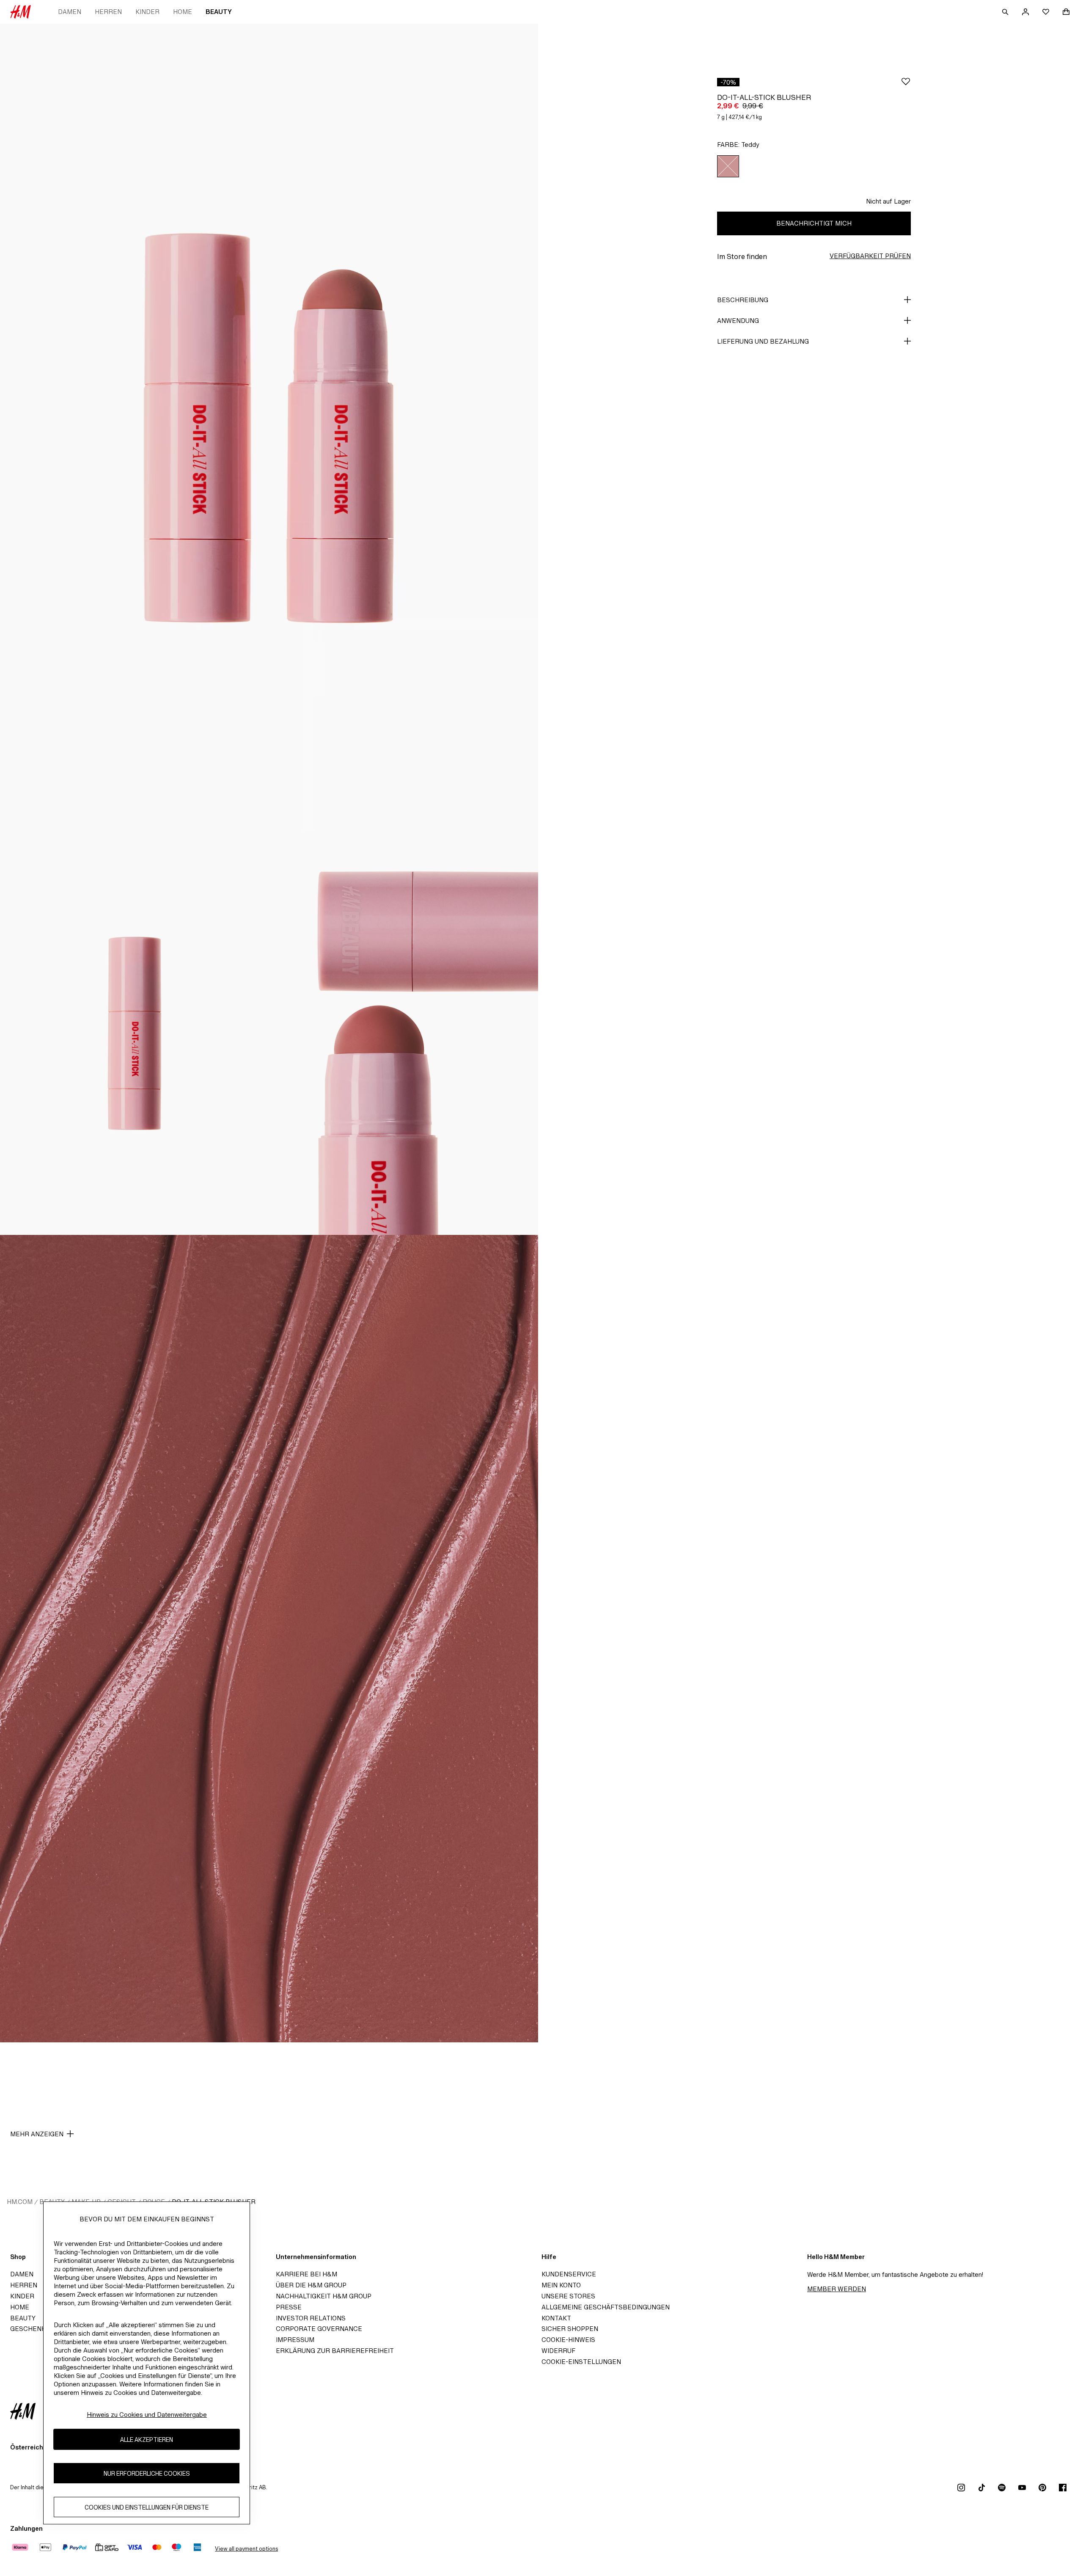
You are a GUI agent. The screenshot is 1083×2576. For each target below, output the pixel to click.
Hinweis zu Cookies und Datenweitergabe (147, 2415)
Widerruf (558, 2351)
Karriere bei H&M (306, 2274)
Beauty (219, 12)
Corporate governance (319, 2329)
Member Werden (837, 2289)
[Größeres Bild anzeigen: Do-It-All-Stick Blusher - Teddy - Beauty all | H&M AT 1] (269, 427)
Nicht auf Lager (888, 201)
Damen (70, 12)
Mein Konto (561, 2285)
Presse (289, 2307)
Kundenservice (569, 2274)
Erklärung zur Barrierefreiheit (335, 2351)
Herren (108, 12)
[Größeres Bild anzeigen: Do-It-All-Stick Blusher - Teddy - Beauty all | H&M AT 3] (404, 1033)
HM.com (20, 2202)
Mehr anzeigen (37, 2134)
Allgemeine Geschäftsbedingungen (606, 2307)
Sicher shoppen (570, 2329)
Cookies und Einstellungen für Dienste (147, 2507)
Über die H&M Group (311, 2285)
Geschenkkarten (41, 2329)
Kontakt (556, 2318)
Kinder (147, 12)
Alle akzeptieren (147, 2440)
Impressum (295, 2340)
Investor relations (311, 2318)
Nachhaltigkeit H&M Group (324, 2296)
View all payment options (246, 2549)
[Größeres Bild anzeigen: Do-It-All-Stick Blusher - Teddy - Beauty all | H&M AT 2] (135, 1033)
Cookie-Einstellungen (581, 2362)
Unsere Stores (568, 2296)
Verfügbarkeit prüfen (870, 256)
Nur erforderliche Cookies (147, 2473)
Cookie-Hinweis (568, 2340)
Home (183, 12)
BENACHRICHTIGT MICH (814, 223)
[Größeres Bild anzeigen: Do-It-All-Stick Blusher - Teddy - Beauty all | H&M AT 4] (269, 1639)
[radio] (728, 166)
